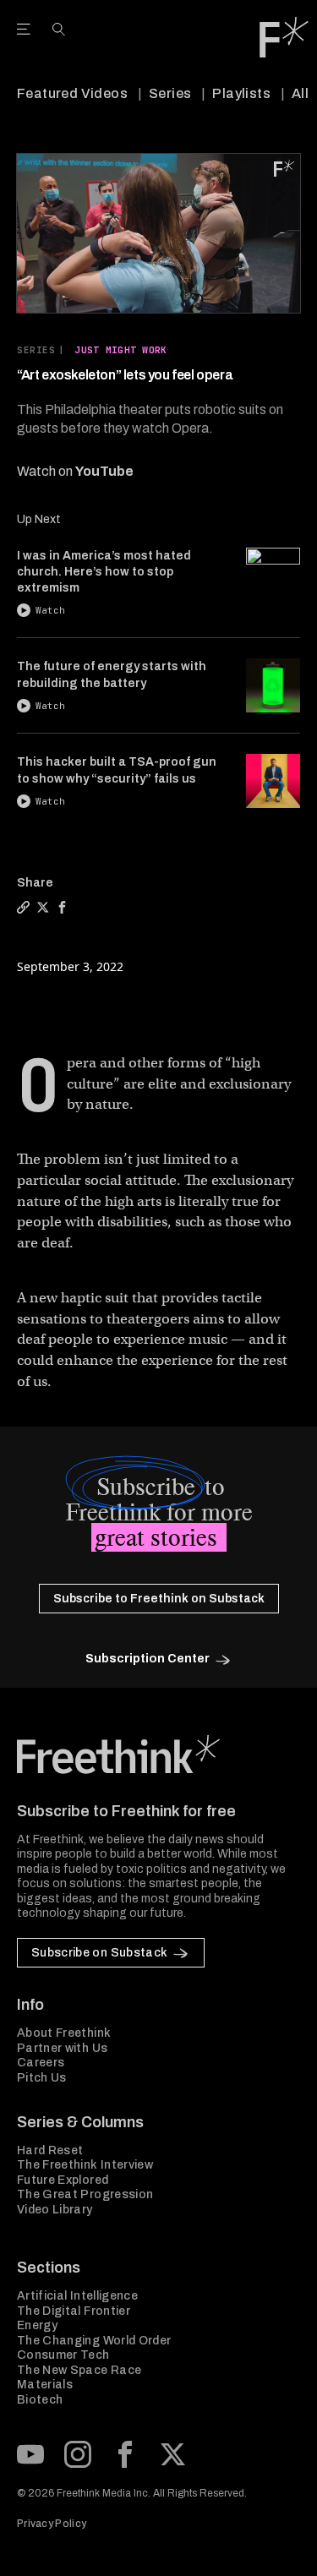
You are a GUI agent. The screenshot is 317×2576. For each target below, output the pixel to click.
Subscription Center (148, 1659)
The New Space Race (79, 2370)
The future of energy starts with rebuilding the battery (112, 674)
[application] (158, 233)
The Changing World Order (94, 2341)
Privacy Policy (52, 2524)
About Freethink (64, 2033)
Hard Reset (50, 2150)
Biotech (40, 2400)
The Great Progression (85, 2194)
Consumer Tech (63, 2355)
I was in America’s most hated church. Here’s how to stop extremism (104, 572)
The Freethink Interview (85, 2165)
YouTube (104, 471)
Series (170, 93)
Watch (50, 610)
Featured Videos (72, 93)
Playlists (241, 93)
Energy (37, 2325)
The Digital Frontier (74, 2311)
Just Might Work (120, 350)
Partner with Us (62, 2048)
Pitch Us (42, 2078)
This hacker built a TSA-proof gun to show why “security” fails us (117, 770)
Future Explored (63, 2180)
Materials (45, 2385)
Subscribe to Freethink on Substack (159, 1599)
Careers (41, 2063)
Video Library (55, 2210)
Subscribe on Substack (99, 1953)
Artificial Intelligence (77, 2296)
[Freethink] (284, 37)
